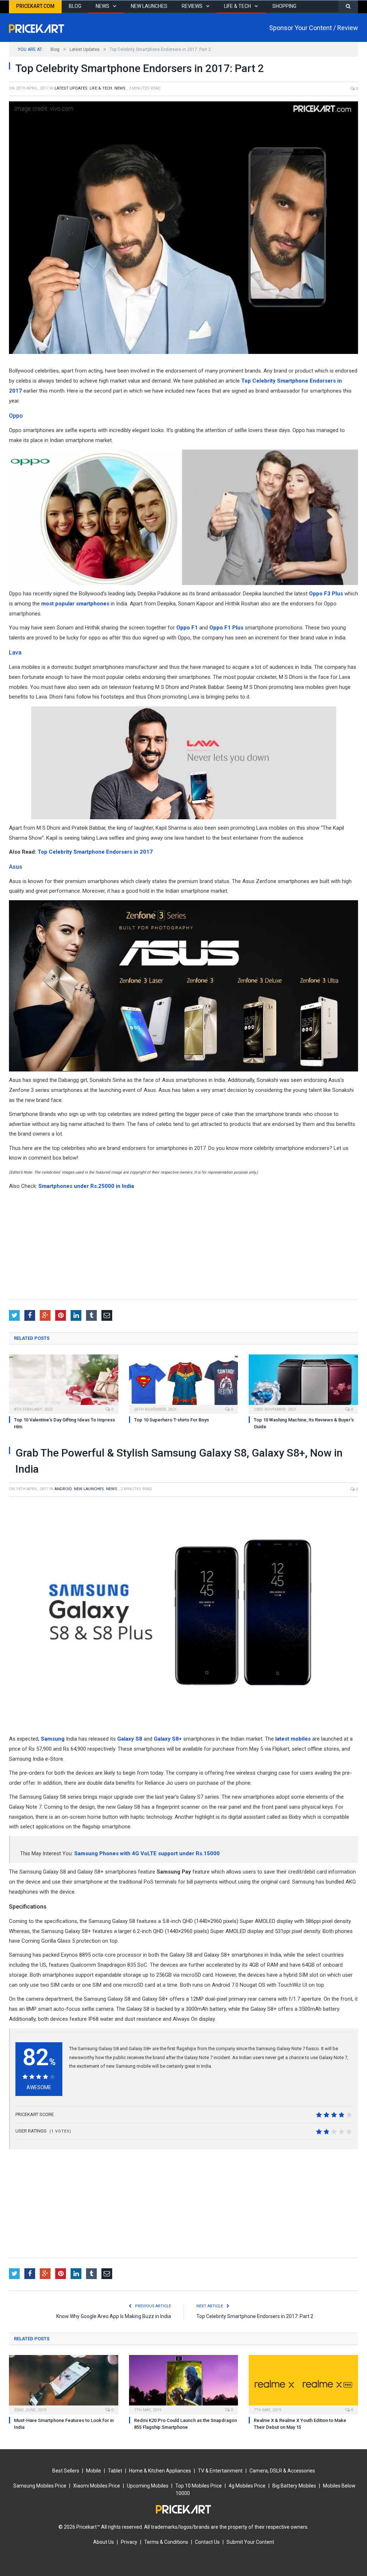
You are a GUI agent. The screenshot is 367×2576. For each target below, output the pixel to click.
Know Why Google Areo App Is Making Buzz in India (114, 2316)
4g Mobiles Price (247, 2486)
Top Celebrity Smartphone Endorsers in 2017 (95, 852)
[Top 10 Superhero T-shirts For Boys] (184, 1383)
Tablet (115, 2471)
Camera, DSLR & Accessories (282, 2471)
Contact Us (207, 2542)
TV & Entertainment (220, 2471)
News (103, 6)
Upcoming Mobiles (148, 2486)
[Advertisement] (183, 1246)
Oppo (16, 416)
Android (63, 1489)
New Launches (149, 6)
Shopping (284, 6)
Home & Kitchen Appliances (160, 2471)
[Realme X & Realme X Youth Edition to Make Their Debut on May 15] (303, 2384)
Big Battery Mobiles (294, 2486)
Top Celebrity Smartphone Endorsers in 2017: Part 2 (255, 2316)
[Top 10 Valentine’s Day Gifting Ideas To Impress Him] (64, 1383)
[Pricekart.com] (37, 27)
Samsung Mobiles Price (40, 2486)
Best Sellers (66, 2471)
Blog (75, 6)
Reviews (192, 6)
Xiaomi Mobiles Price (97, 2486)
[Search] (348, 7)
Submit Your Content (250, 2542)
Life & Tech (237, 6)
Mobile (94, 2471)
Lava (15, 653)
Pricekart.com (35, 6)
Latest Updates (71, 88)
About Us (104, 2542)
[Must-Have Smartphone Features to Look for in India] (64, 2384)
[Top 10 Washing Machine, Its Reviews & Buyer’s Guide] (303, 1383)
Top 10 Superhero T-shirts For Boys (171, 1420)
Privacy (129, 2542)
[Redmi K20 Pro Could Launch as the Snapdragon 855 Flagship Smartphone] (184, 2384)
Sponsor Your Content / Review (314, 28)
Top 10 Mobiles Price (199, 2486)
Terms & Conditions (166, 2542)
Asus (16, 867)
